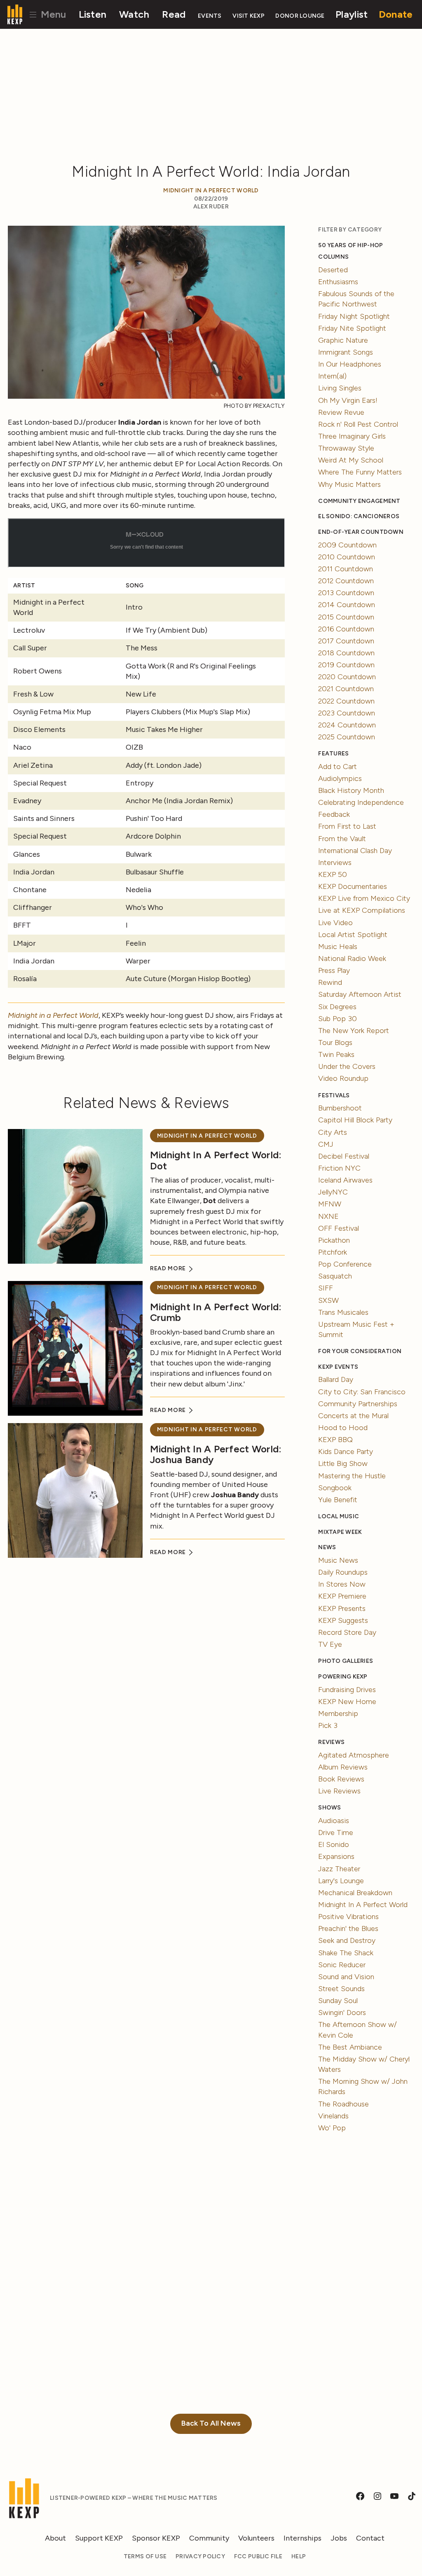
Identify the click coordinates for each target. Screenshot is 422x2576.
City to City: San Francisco (362, 1392)
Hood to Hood (343, 1428)
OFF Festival (339, 1228)
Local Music (339, 1516)
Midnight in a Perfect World (53, 1015)
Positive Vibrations (348, 1917)
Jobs (339, 2538)
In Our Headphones (350, 364)
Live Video (335, 923)
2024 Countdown (347, 725)
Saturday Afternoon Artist (360, 994)
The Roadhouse (343, 2104)
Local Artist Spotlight (353, 935)
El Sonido (334, 1844)
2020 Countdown (347, 677)
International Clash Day (355, 851)
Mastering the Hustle (352, 1476)
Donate (396, 14)
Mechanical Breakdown (355, 1893)
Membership (338, 1713)
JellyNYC (333, 1192)
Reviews (331, 1742)
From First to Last (347, 826)
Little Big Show (343, 1463)
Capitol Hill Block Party (355, 1120)
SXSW (328, 1300)
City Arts (333, 1132)
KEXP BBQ (335, 1440)
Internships (302, 2538)
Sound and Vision (346, 1977)
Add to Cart (338, 767)
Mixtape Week (340, 1532)
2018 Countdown (346, 653)
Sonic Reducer (342, 1965)
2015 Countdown (346, 617)
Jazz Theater (339, 1869)
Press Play (334, 970)
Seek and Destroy (347, 1940)
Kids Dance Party (346, 1452)
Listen (93, 14)
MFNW (330, 1204)
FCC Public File (258, 2556)
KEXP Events (338, 1367)
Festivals (334, 1095)
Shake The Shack (346, 1953)
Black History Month (351, 790)
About (55, 2538)
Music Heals (338, 947)
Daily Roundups (343, 1572)
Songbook (335, 1488)
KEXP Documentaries (353, 886)
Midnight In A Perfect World (211, 191)
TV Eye (330, 1644)
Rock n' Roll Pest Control (358, 424)
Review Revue (341, 412)
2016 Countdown (346, 629)
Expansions (336, 1856)
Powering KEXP (343, 1677)
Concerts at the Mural (353, 1416)
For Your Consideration (360, 1351)
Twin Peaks (336, 1054)
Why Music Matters (349, 484)
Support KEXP (99, 2538)
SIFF (326, 1288)
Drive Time (336, 1833)
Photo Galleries (346, 1661)
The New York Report (354, 1031)
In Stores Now (342, 1584)
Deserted (333, 270)
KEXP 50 (333, 874)
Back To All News (211, 2423)
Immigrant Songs (346, 352)
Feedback (334, 814)
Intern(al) (332, 376)
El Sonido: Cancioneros (359, 516)
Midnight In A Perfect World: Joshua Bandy (216, 1454)
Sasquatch (335, 1276)
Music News (338, 1560)
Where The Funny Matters (360, 472)
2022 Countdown (346, 701)
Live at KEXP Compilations (362, 910)
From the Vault (342, 839)
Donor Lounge (300, 16)
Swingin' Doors (342, 2013)
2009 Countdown (347, 545)
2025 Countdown (347, 737)
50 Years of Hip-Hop (350, 245)
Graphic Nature (343, 340)
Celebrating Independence (361, 802)
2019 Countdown (346, 665)
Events (210, 16)
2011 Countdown (346, 569)
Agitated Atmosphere (354, 1755)
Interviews (335, 863)
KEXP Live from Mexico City (364, 898)
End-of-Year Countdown (361, 532)
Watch (134, 14)
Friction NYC (339, 1168)
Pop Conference (345, 1264)
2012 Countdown (346, 581)
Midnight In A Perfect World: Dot (216, 1160)
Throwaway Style (346, 448)
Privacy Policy (200, 2556)
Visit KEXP (249, 16)
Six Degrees (337, 1007)
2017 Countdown (346, 641)
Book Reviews (341, 1779)
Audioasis (334, 1821)
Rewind (330, 982)
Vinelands (333, 2116)
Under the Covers (347, 1066)
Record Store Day (347, 1632)
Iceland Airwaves (345, 1180)
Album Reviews (343, 1767)
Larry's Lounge (341, 1881)
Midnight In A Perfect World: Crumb (216, 1312)
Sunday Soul (338, 2001)
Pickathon (334, 1240)
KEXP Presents (342, 1608)
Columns (333, 257)
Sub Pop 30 (338, 1019)
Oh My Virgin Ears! (348, 400)
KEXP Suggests (343, 1620)
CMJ (326, 1144)
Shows (329, 1808)
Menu (52, 14)
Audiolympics (340, 778)
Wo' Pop (332, 2128)
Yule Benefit (338, 1500)
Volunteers (256, 2538)
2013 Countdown (346, 593)
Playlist (352, 14)
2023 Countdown (347, 713)
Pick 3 (328, 1725)
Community (209, 2538)
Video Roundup (343, 1078)
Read (174, 14)
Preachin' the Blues (348, 1928)
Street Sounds (341, 1989)
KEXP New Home (347, 1702)
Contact (370, 2538)
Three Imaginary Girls (352, 436)
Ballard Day (336, 1379)
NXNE (328, 1216)
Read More (169, 1268)
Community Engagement (359, 501)
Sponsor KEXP (156, 2538)
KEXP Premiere (342, 1596)
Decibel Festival (344, 1156)
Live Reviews (339, 1791)
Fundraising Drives (347, 1690)
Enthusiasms (338, 282)
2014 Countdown (347, 605)
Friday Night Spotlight (354, 316)
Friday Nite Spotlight (352, 328)
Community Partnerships (358, 1404)
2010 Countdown (347, 557)
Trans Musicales (343, 1312)
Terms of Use (145, 2556)
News (327, 1547)
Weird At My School (351, 460)
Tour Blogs (335, 1043)
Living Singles (340, 388)
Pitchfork (333, 1252)
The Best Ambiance (350, 2047)
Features (333, 754)
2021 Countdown (346, 689)
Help (299, 2556)
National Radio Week (352, 958)
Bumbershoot (340, 1108)
